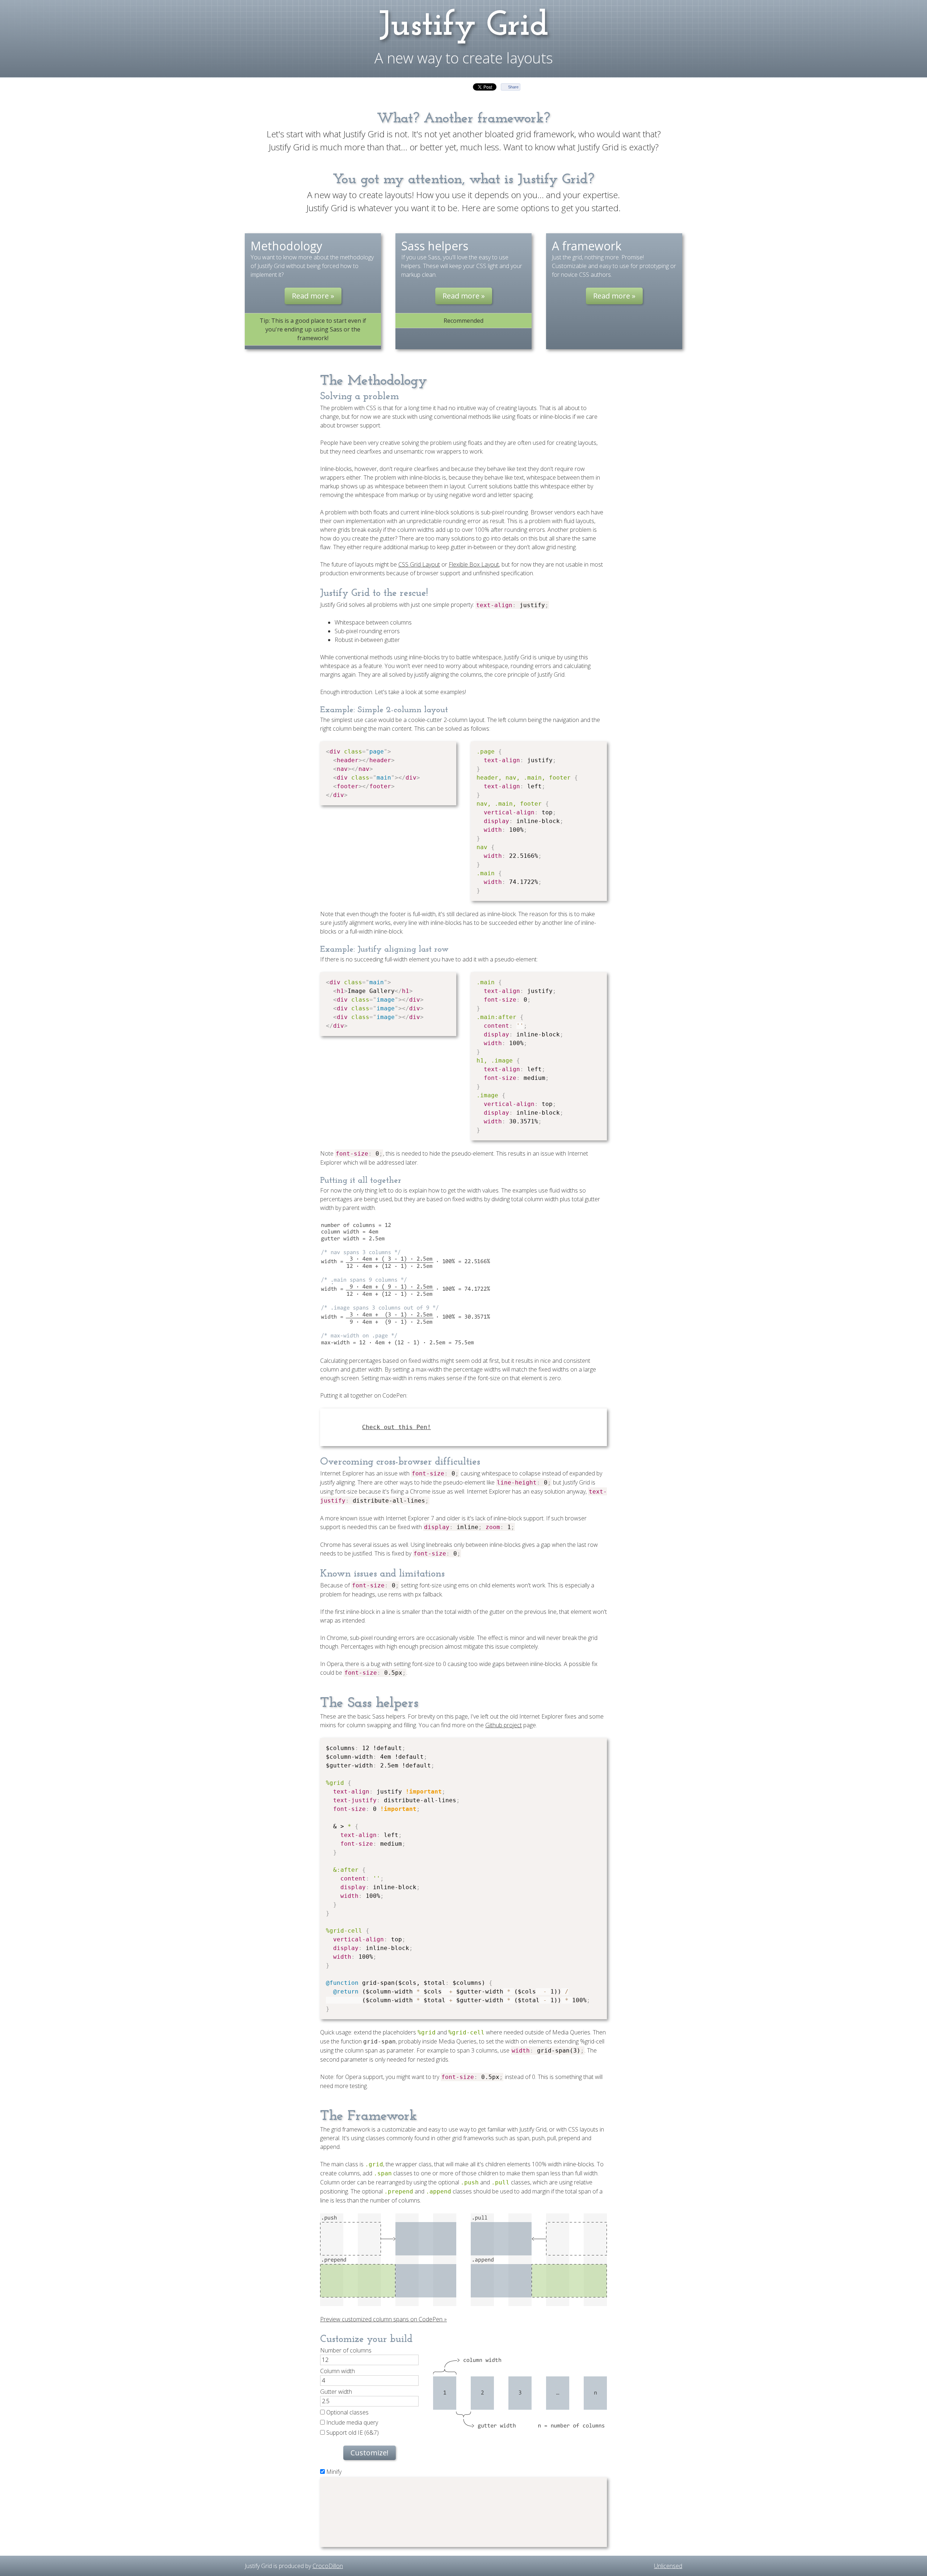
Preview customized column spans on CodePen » (383, 2319)
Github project (504, 1725)
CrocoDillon (328, 2566)
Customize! (370, 2453)
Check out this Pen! (397, 1427)
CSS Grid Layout (419, 564)
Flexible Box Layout (474, 564)
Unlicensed (668, 2566)
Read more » (313, 296)
